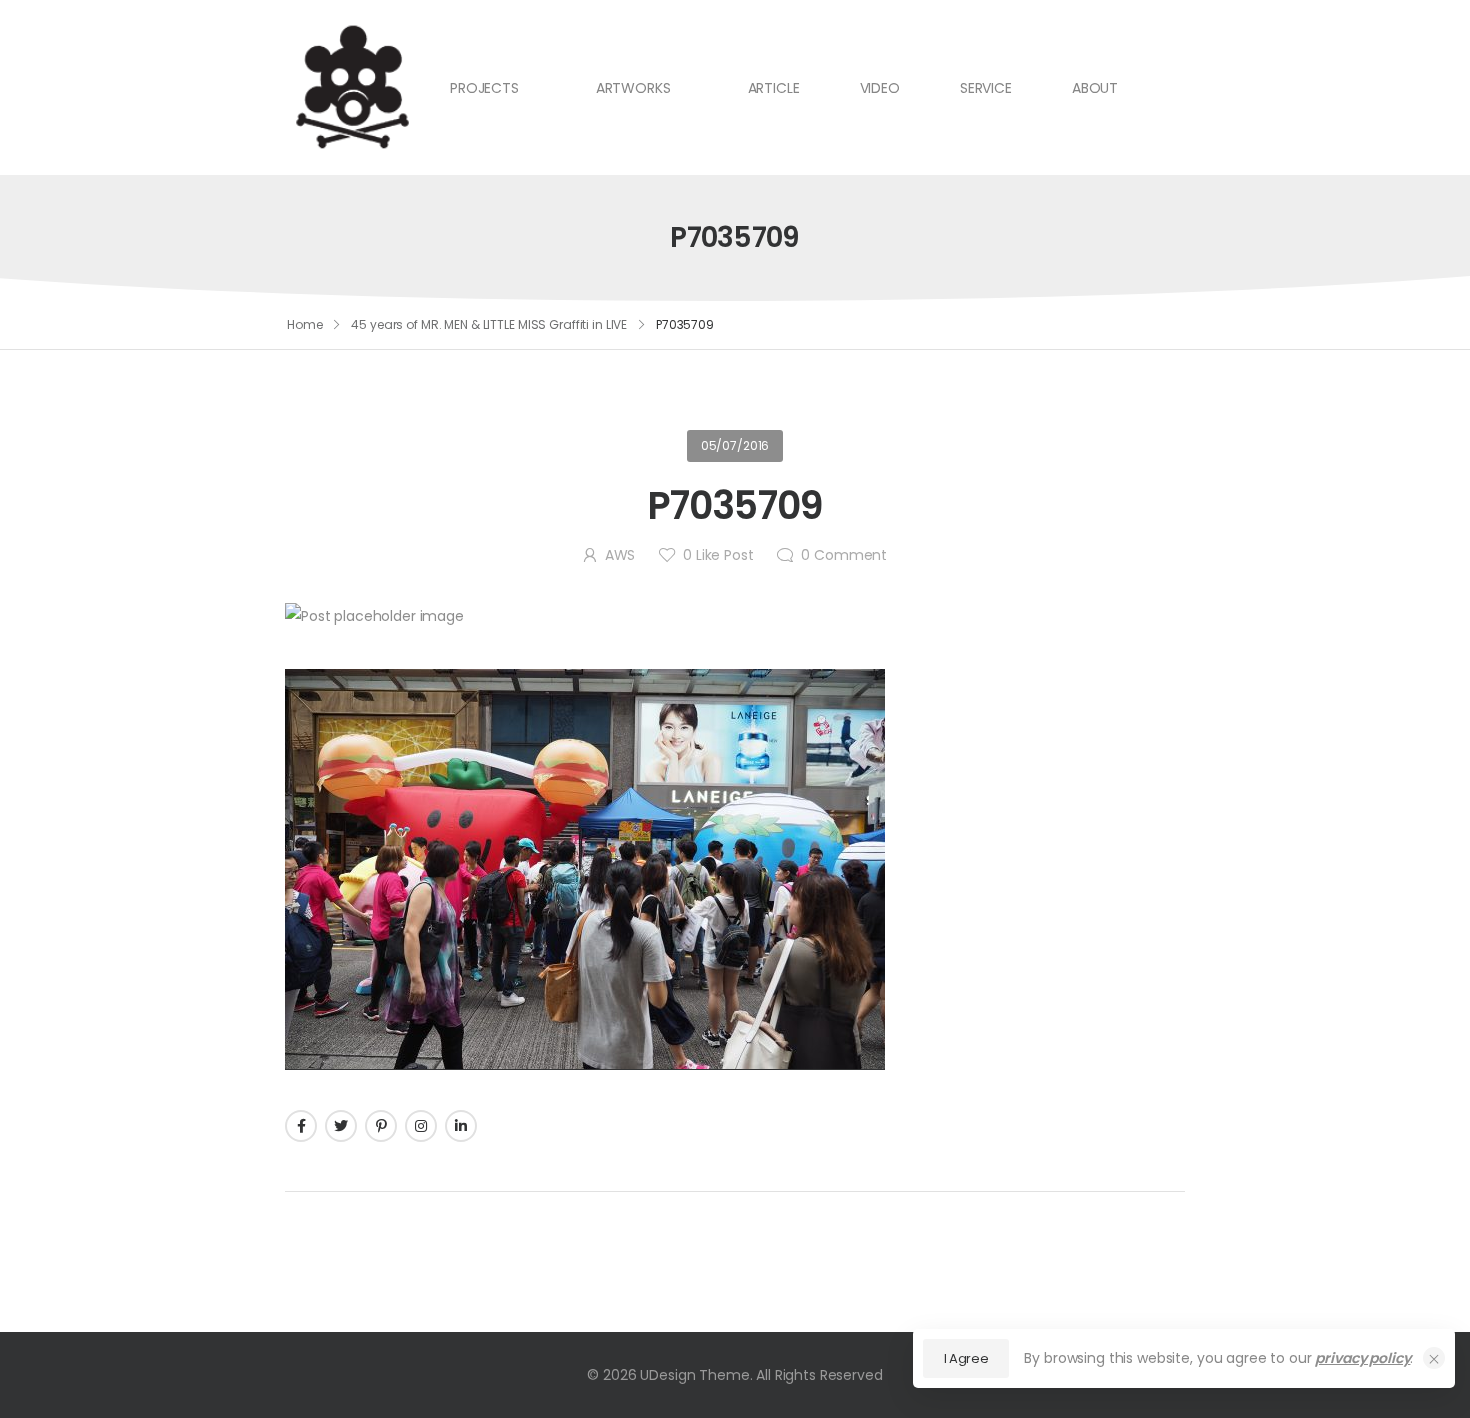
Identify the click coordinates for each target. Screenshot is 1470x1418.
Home (305, 324)
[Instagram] (421, 1126)
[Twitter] (341, 1126)
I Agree (966, 1358)
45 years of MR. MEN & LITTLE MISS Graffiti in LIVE (489, 324)
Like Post (718, 555)
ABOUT (1095, 88)
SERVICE (986, 88)
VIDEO (880, 88)
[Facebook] (301, 1126)
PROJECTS (484, 88)
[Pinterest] (381, 1126)
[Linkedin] (461, 1126)
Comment (844, 555)
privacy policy (1362, 1358)
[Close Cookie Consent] (1434, 1358)
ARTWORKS (633, 88)
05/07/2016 (735, 445)
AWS (620, 555)
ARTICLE (774, 88)
